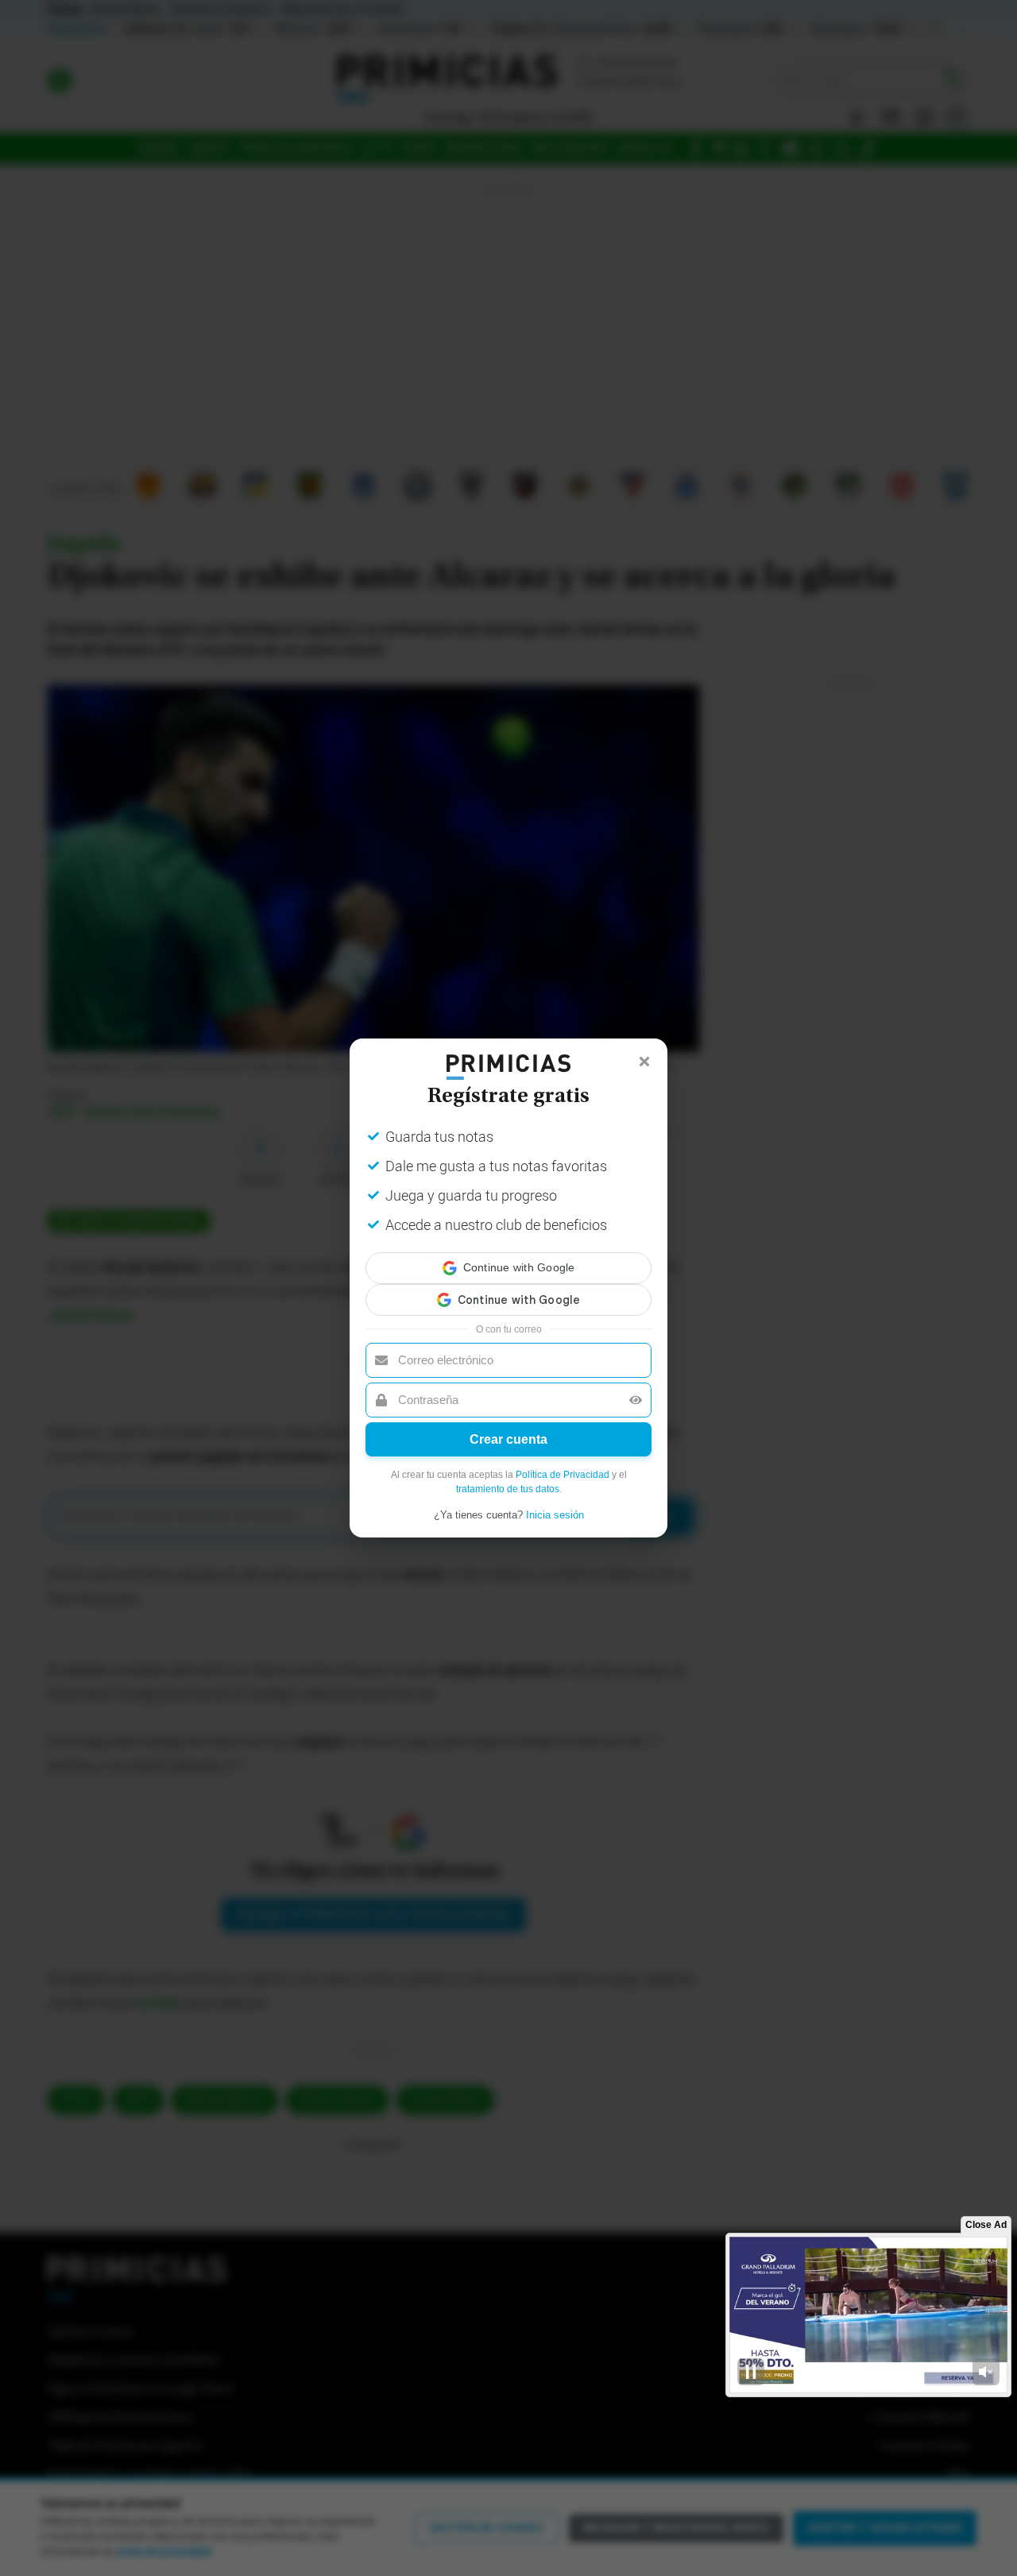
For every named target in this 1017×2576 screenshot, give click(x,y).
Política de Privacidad (563, 1460)
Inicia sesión (555, 1501)
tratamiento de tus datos (508, 1475)
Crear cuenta (508, 1425)
